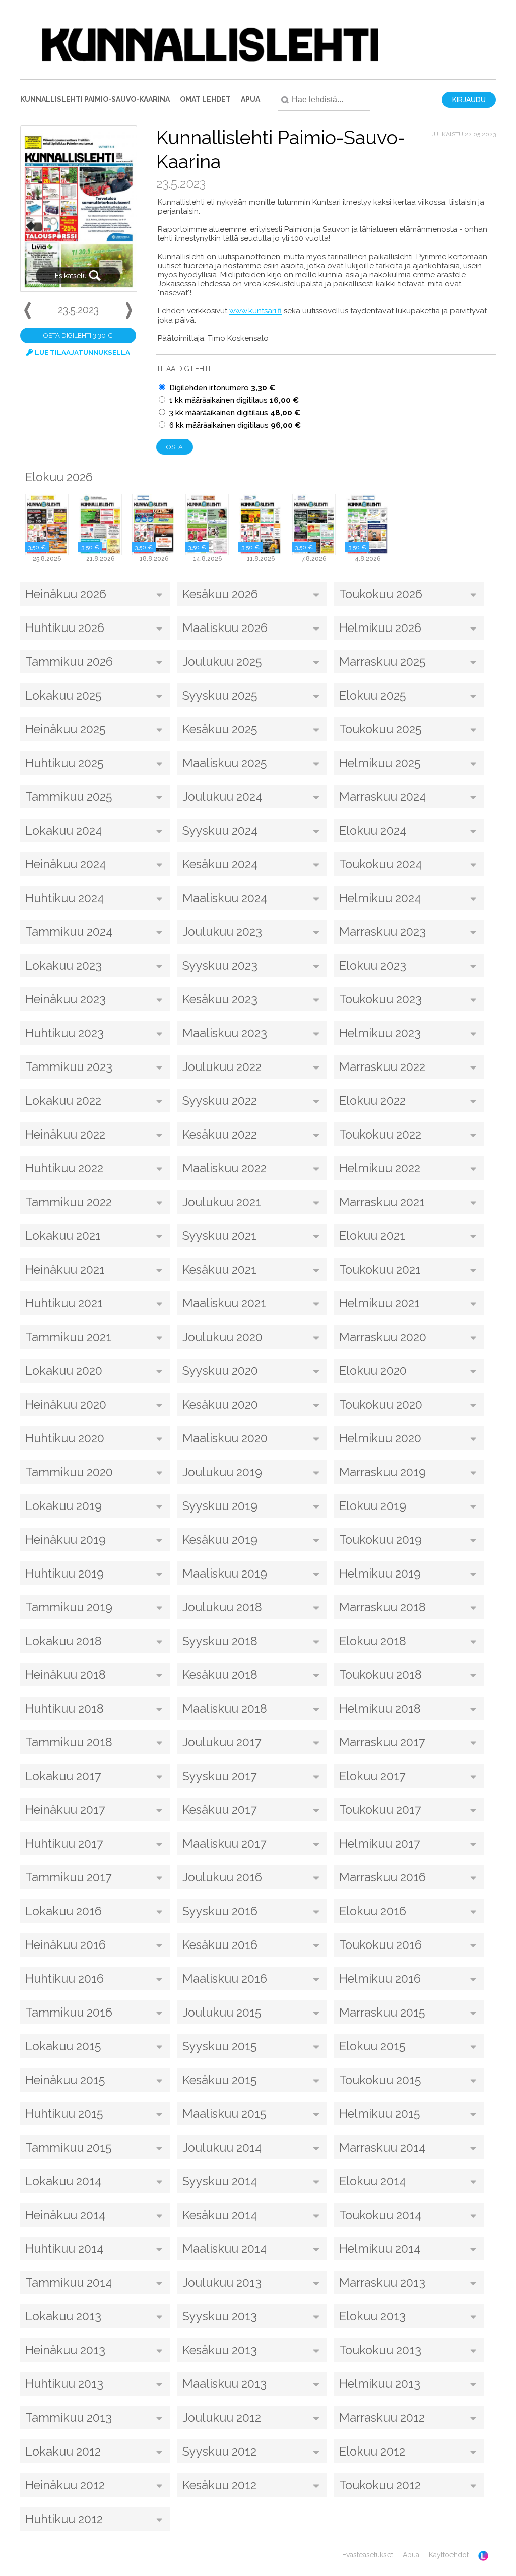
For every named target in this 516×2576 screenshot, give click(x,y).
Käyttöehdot (449, 2555)
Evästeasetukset (368, 2555)
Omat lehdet (205, 99)
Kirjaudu (469, 100)
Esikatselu (72, 276)
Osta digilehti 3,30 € (78, 335)
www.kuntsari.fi (255, 311)
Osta (175, 447)
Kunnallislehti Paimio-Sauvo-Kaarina (95, 99)
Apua (250, 99)
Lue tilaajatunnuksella (82, 352)
